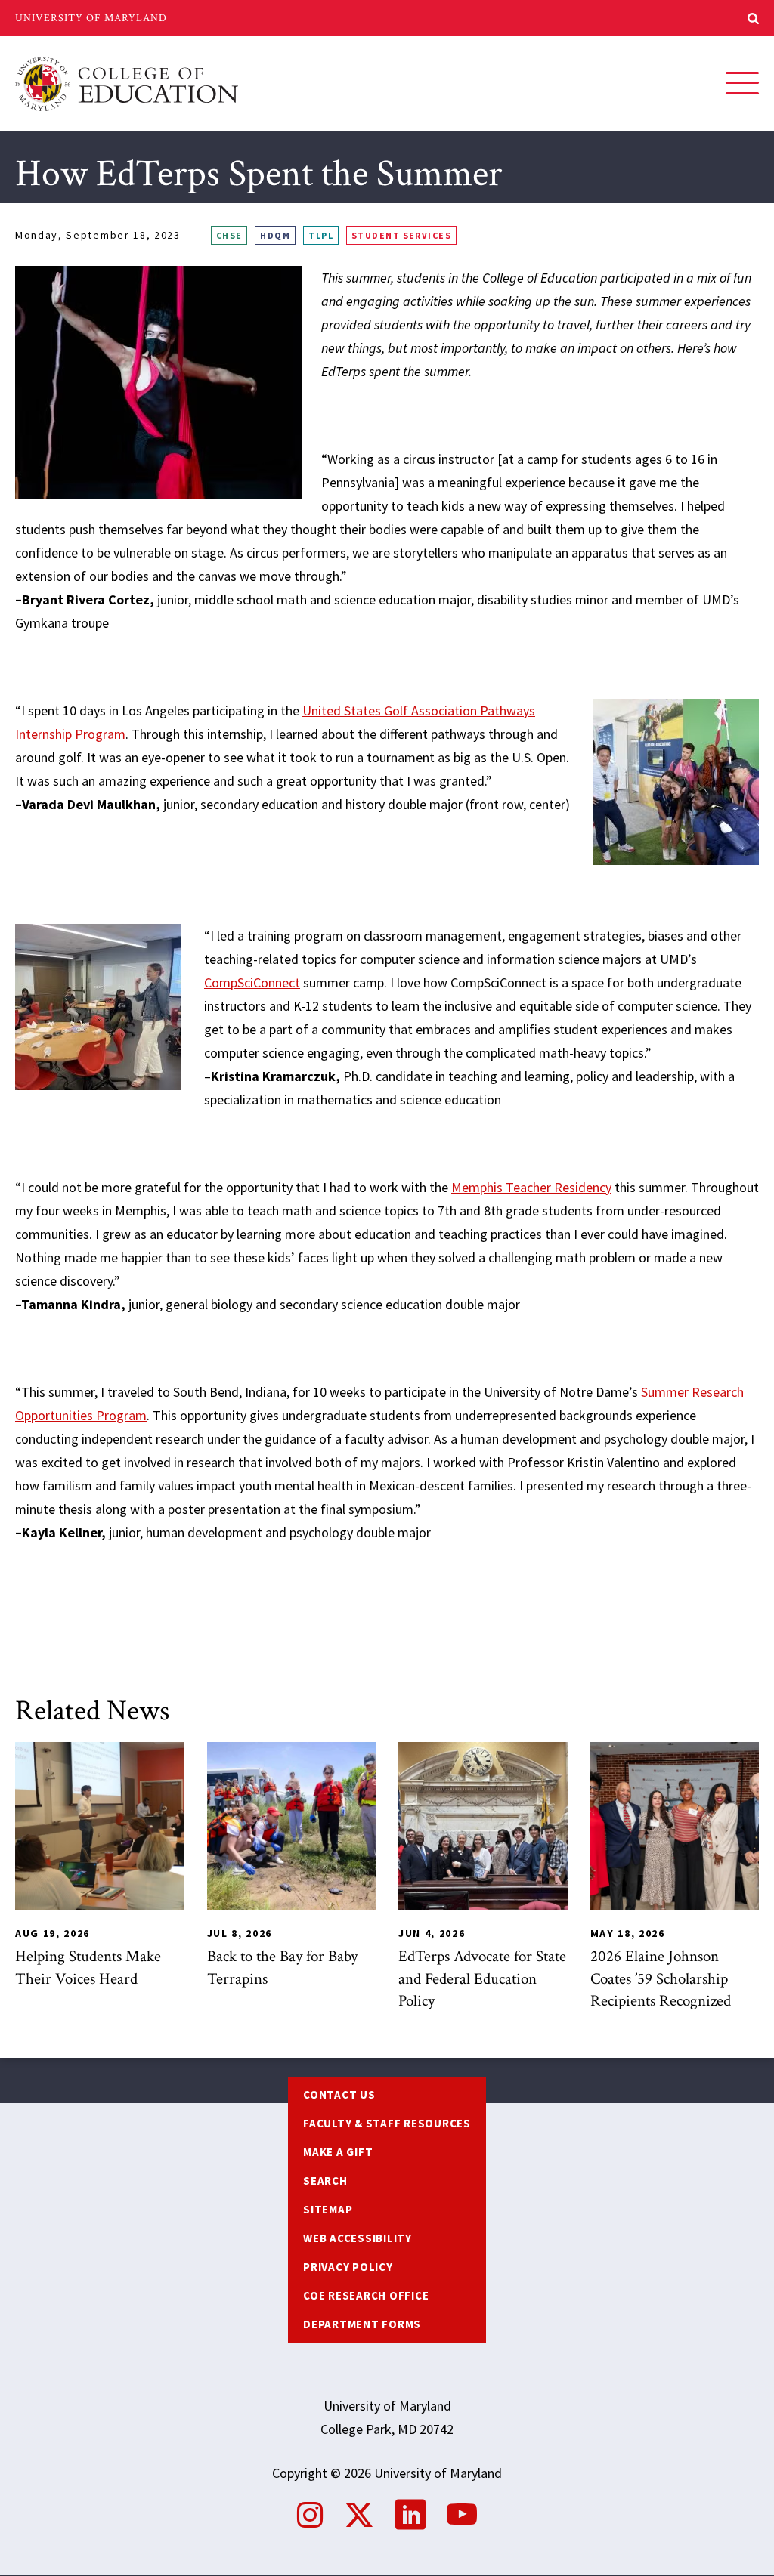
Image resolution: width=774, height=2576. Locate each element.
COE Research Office (366, 2295)
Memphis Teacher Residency (531, 1187)
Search (325, 2181)
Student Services (401, 235)
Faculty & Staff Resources (387, 2123)
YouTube (462, 2515)
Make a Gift (338, 2152)
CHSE (229, 235)
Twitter (359, 2515)
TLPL (321, 235)
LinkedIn (410, 2515)
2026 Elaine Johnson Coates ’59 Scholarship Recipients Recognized (661, 1978)
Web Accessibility (358, 2238)
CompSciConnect (252, 982)
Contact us (339, 2094)
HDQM (275, 235)
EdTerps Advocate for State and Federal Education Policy (482, 1978)
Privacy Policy (348, 2267)
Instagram (310, 2515)
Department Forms (362, 2324)
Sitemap (328, 2209)
